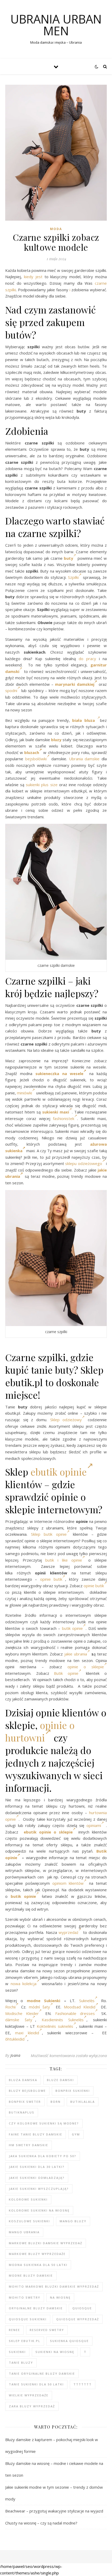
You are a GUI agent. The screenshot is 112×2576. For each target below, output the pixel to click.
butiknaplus (22, 2112)
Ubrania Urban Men (56, 25)
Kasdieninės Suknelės (63, 2020)
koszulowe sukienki (29, 2221)
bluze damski (60, 2080)
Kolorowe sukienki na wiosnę (39, 2210)
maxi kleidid (27, 2033)
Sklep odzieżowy (66, 1420)
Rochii (10, 2007)
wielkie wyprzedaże (29, 2395)
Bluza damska (23, 2080)
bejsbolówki (36, 759)
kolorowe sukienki (28, 2199)
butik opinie (55, 1534)
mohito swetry (25, 2297)
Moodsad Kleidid (80, 2007)
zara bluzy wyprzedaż (32, 2406)
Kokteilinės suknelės (55, 2026)
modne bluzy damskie (31, 2275)
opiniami (94, 1825)
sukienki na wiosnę (55, 2352)
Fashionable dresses (75, 2013)
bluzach (32, 752)
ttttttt (83, 2384)
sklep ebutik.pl (25, 2341)
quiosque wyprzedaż (78, 2319)
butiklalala (83, 2102)
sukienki (17, 2352)
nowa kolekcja (24, 1984)
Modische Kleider (22, 2013)
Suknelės (87, 2001)
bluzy (56, 740)
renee (14, 2330)
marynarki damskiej (74, 684)
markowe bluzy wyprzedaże (37, 2254)
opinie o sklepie (86, 1667)
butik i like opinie (64, 1560)
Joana (15, 2055)
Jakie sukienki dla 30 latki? (37, 2167)
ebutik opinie (59, 1472)
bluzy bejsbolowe (27, 2091)
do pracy (87, 659)
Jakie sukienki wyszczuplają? (39, 2189)
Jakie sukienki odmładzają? (37, 2178)
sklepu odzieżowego (83, 1163)
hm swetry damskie (29, 2145)
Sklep (36, 1534)
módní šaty (39, 2007)
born (56, 2102)
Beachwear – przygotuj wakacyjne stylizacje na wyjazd (54, 2511)
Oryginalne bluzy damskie (36, 2308)
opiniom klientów (68, 1883)
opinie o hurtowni (40, 1731)
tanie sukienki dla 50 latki (36, 2384)
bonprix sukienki (73, 2091)
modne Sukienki (43, 2001)
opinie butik (51, 1579)
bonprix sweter (25, 2102)
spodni (11, 690)
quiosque (82, 2308)
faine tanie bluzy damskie (36, 2134)
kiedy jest (33, 277)
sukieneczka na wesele (60, 1073)
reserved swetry (47, 2330)
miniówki (24, 1093)
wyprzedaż (69, 1932)
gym (76, 2134)
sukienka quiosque (69, 2341)
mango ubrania (24, 2232)
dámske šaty (19, 2020)
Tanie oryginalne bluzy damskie (42, 2374)
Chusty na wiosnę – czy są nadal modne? (41, 2523)
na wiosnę (60, 2297)
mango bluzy (73, 2221)
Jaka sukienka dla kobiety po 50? (43, 2156)
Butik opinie (66, 1673)
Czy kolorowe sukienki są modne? (44, 2123)
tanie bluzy (21, 2363)
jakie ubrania (76, 1654)
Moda (56, 229)
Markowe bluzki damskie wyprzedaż (46, 2243)
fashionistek (64, 1118)
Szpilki (73, 577)
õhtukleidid (15, 2039)
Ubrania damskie (84, 759)
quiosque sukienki (28, 2319)
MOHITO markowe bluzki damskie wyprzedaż (54, 2286)
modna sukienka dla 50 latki (38, 2265)
